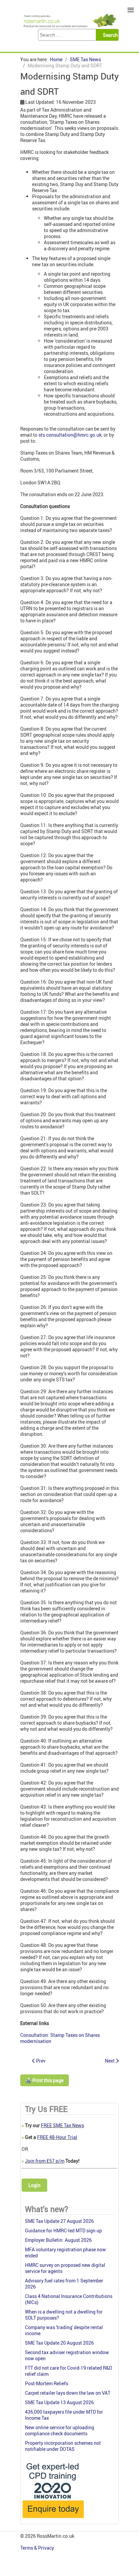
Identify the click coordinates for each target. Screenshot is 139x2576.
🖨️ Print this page (45, 2080)
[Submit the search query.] (109, 35)
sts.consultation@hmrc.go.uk (70, 435)
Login (34, 2185)
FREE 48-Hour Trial (57, 2137)
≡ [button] (131, 10)
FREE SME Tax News (62, 2125)
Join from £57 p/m (45, 2161)
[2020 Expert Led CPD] (53, 2520)
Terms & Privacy (38, 2548)
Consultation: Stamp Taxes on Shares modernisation (60, 2038)
